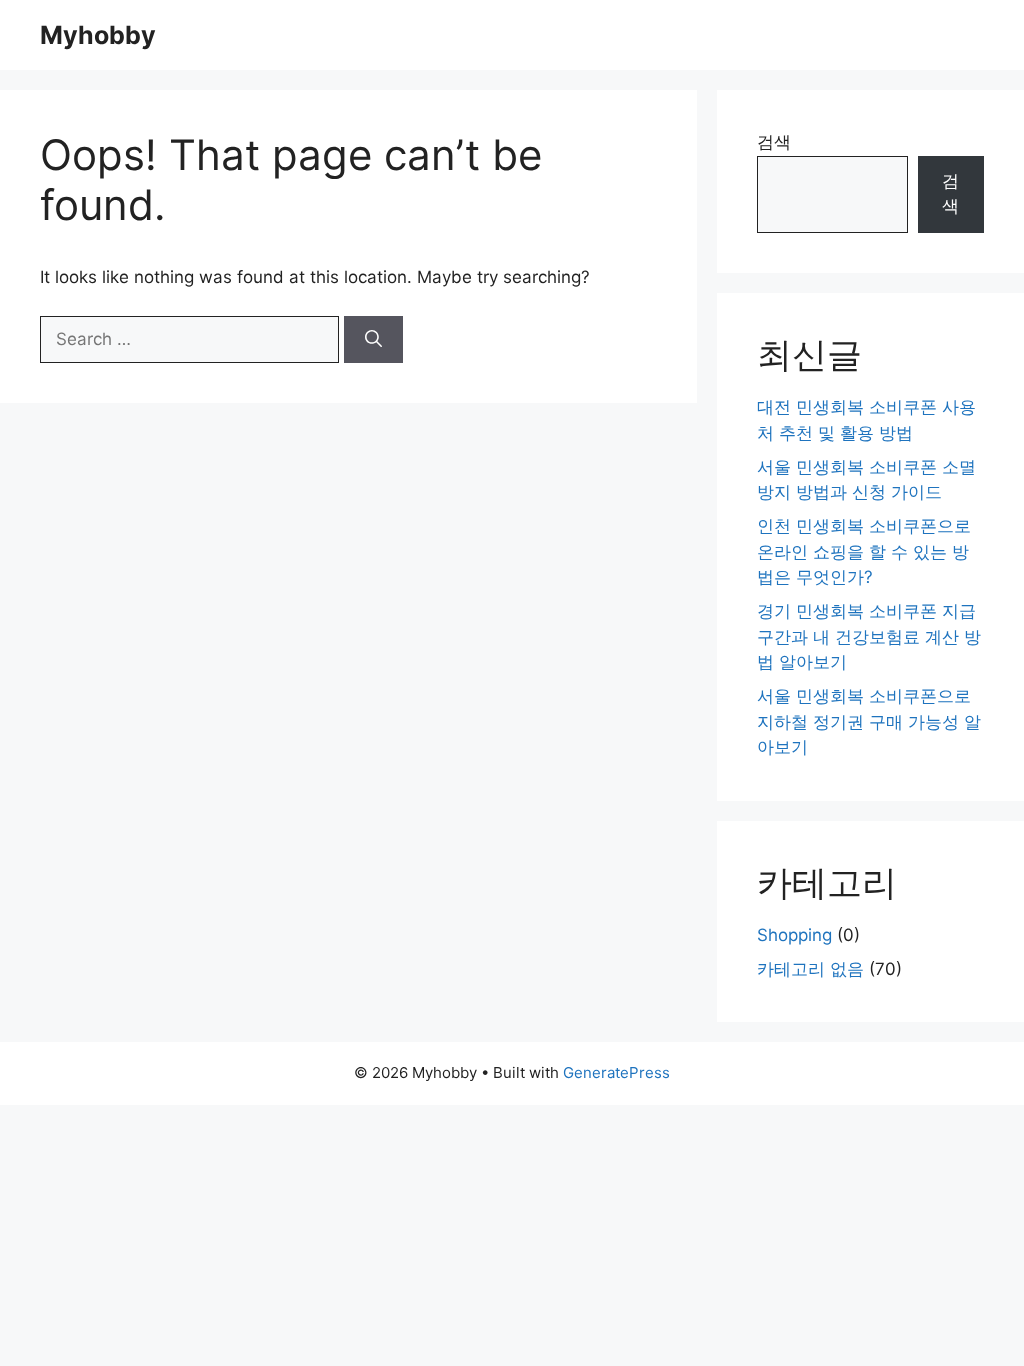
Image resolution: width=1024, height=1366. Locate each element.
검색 (774, 142)
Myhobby (98, 35)
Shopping (794, 935)
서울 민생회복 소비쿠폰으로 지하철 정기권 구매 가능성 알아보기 (869, 721)
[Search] (373, 340)
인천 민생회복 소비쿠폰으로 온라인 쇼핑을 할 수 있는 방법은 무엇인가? (864, 551)
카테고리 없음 (810, 969)
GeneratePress (616, 1072)
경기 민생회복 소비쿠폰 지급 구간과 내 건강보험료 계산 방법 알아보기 (869, 636)
